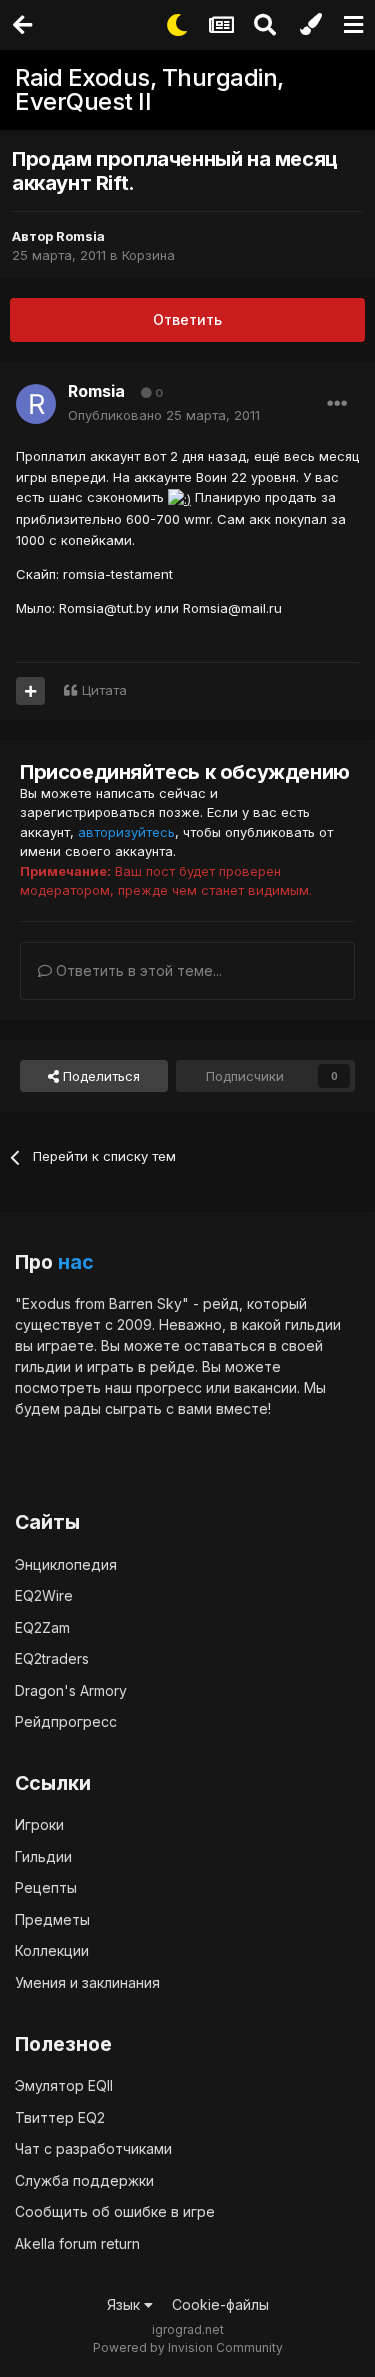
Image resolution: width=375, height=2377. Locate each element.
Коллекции (52, 1950)
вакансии (265, 1387)
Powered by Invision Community (188, 2347)
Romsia (80, 236)
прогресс (169, 1387)
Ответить (187, 319)
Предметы (52, 1919)
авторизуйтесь (126, 832)
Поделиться (99, 1076)
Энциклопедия (66, 1564)
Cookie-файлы (220, 2304)
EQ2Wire (44, 1595)
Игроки (39, 1824)
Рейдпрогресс (66, 1721)
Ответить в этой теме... (137, 970)
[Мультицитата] (30, 691)
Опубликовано (164, 415)
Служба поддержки (84, 2180)
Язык (125, 2304)
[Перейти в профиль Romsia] (36, 404)
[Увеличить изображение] (179, 497)
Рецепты (46, 1887)
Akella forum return (77, 2243)
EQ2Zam (42, 1627)
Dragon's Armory (71, 1690)
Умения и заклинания (87, 1982)
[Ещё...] (337, 404)
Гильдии (43, 1856)
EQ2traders (52, 1658)
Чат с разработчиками (93, 2148)
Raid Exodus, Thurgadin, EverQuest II (149, 89)
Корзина (148, 255)
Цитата (104, 690)
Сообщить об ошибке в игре (115, 2211)
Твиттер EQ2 (60, 2117)
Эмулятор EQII (64, 2085)
